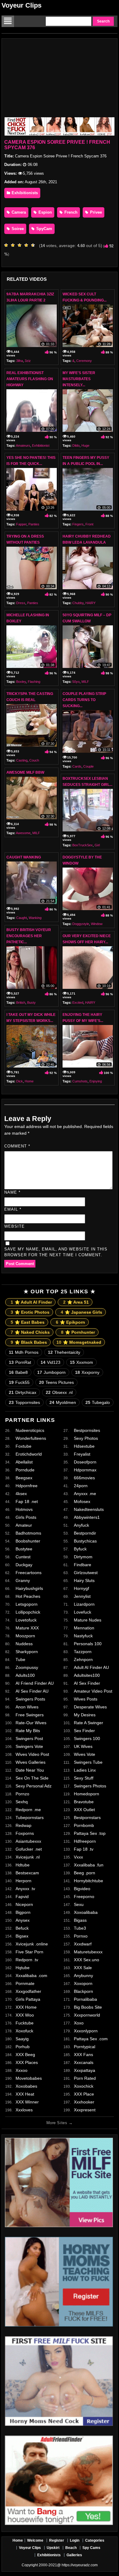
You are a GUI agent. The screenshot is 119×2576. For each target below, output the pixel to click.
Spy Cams (91, 2548)
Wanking (35, 918)
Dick (20, 1081)
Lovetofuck (26, 1620)
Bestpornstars (87, 1818)
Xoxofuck (24, 2031)
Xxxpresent (85, 2110)
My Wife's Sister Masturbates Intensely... (79, 379)
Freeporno (84, 1897)
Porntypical (85, 2047)
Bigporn (23, 1912)
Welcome (35, 2540)
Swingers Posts (30, 1699)
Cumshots (80, 1081)
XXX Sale (83, 1968)
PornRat (20, 1362)
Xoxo (79, 2023)
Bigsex (22, 1936)
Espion (45, 212)
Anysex (23, 1920)
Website (14, 1226)
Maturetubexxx (88, 1952)
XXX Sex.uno (87, 1960)
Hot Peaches (28, 1596)
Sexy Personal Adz (34, 1786)
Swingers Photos (90, 1786)
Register (57, 2540)
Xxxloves (24, 2110)
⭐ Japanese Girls (81, 1312)
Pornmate (25, 1983)
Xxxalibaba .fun (89, 1865)
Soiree (17, 229)
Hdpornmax (85, 1470)
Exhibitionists (24, 193)
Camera (18, 212)
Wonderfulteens (31, 1438)
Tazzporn (83, 1652)
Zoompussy (27, 1667)
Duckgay (24, 1565)
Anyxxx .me (85, 1494)
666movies (84, 1478)
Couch (34, 760)
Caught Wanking (24, 857)
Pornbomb (84, 1825)
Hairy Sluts (84, 1580)
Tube (20, 1659)
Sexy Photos (86, 1438)
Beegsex (24, 1478)
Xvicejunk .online (32, 1944)
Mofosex (82, 1501)
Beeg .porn (85, 1873)
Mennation (84, 1628)
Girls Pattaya (28, 1999)
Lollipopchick (28, 1612)
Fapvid (22, 1897)
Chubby (78, 603)
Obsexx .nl (59, 1392)
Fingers (78, 524)
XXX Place (84, 2094)
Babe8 (18, 1372)
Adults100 (25, 1675)
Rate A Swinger (88, 1723)
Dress (21, 603)
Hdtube (23, 1865)
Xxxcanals (84, 2062)
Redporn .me (28, 1810)
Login (75, 2540)
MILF (85, 682)
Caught (22, 918)
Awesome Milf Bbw (25, 772)
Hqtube (23, 1968)
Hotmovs (24, 1509)
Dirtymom (83, 1557)
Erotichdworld (29, 1454)
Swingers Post (29, 1739)
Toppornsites (24, 1402)
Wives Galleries (31, 1762)
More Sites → (60, 2123)
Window (97, 924)
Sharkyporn (27, 1652)
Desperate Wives (90, 1707)
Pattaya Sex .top (90, 1833)
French (70, 212)
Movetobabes (29, 2078)
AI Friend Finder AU (35, 1683)
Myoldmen (63, 1402)
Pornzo (22, 1794)
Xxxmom (81, 1362)
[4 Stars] (28, 245)
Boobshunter (28, 1541)
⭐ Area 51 (76, 1302)
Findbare (83, 1565)
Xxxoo (22, 2070)
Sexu (79, 1904)
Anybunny (83, 1976)
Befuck (22, 1928)
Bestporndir (85, 1533)
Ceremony (84, 361)
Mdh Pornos (24, 1352)
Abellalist (24, 1462)
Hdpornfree (27, 1486)
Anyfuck (81, 1525)
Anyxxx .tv (25, 1889)
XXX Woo (25, 2015)
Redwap (23, 1825)
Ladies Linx (85, 1770)
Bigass (80, 1920)
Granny (23, 1580)
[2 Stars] (14, 245)
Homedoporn (87, 1794)
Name (12, 1192)
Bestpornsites (87, 1430)
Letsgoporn (27, 1604)
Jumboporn (51, 1372)
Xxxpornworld (87, 2015)
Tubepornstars (30, 1818)
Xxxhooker (84, 2102)
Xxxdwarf (83, 1944)
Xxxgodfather (28, 1991)
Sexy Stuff (84, 1778)
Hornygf (81, 1588)
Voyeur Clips (22, 5)
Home (29, 1081)
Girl (97, 845)
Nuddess (24, 1644)
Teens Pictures (56, 1382)
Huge (85, 445)
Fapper (21, 524)
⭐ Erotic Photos (30, 1312)
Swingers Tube (88, 1762)
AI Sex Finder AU (32, 1691)
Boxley (21, 682)
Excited (78, 1003)
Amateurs (23, 445)
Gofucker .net (29, 1849)
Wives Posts (86, 1699)
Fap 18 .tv (84, 1849)
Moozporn (25, 1636)
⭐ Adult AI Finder (31, 1302)
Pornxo (81, 1936)
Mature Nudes (88, 1620)
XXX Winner (27, 2102)
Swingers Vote (29, 1746)
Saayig (22, 2039)
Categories (95, 2540)
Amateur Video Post (93, 1691)
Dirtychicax (23, 1392)
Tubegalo (98, 1402)
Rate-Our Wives (31, 1723)
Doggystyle (81, 924)
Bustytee (24, 1549)
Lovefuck (83, 1612)
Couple (88, 766)
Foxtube (23, 1446)
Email (13, 1209)
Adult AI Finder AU (91, 1667)
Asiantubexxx (28, 1841)
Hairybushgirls (29, 1588)
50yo (76, 682)
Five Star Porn (29, 1952)
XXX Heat (25, 2094)
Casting (22, 760)
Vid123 (50, 1362)
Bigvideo (82, 1889)
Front (89, 524)
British (21, 1003)
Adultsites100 (87, 1675)
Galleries (74, 2555)
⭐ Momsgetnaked (79, 1342)
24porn (81, 1486)
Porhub (23, 2047)
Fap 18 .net (27, 1501)
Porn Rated (85, 2078)
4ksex (21, 1494)
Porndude (25, 1470)
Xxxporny (87, 1372)
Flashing (34, 682)
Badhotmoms (28, 1533)
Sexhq (22, 1802)
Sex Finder (84, 1731)
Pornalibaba (85, 1999)
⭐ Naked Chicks (30, 1332)
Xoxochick (84, 2086)
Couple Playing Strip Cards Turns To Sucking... (84, 700)
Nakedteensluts (89, 1509)
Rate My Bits (28, 1731)
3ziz (28, 361)
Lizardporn (84, 1604)
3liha (20, 361)
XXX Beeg (25, 2055)
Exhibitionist (41, 445)
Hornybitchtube (88, 1881)
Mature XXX (27, 1628)
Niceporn (24, 1904)
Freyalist (82, 1454)
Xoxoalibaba (86, 1912)
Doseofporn (85, 1462)
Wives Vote (85, 1754)
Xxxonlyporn (86, 2031)
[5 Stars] (34, 245)
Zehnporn (83, 1659)
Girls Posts (26, 1517)
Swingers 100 (87, 1739)
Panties (34, 524)
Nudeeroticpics (30, 1430)
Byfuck (80, 1549)
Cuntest (23, 1557)
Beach (71, 2548)
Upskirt (53, 2548)
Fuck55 (19, 1382)
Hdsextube (84, 1446)
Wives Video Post (32, 1754)
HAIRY (90, 603)
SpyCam (44, 229)
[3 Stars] (21, 245)
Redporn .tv (27, 1960)
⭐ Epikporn (70, 1322)
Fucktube (25, 2023)
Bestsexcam (27, 1873)
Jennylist (82, 1596)
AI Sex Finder (87, 1683)
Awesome (23, 833)
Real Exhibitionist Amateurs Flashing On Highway (30, 379)
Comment (17, 1146)
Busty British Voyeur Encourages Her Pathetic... (29, 936)
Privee (95, 212)
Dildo (76, 445)
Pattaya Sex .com (91, 2039)
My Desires (85, 1715)
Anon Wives (27, 1707)
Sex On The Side (32, 1778)
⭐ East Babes (28, 1322)
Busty (31, 1003)
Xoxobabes (26, 2086)
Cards (77, 766)
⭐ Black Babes (29, 1342)
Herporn (23, 1881)
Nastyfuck (83, 1636)
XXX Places (27, 2062)
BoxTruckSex (83, 845)
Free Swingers (30, 1715)
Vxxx (78, 1857)
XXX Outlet (84, 1810)
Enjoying (96, 1081)
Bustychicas (85, 1541)
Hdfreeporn (85, 1841)
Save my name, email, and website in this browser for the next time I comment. (56, 1252)
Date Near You (30, 1770)
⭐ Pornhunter (78, 1332)
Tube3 (80, 1928)
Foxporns (25, 1833)
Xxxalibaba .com (31, 1976)
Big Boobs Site (88, 2007)
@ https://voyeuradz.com (77, 2565)
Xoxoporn (83, 1983)
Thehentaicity (64, 1352)
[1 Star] (8, 245)
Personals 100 (88, 1644)
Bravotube (84, 1802)
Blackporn (83, 1991)
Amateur (24, 1525)
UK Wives (83, 1746)
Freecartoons (29, 1573)
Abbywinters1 (87, 1517)
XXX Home (26, 2007)
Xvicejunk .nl (28, 1857)
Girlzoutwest (86, 1573)
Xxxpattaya (85, 2070)
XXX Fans (83, 2055)
